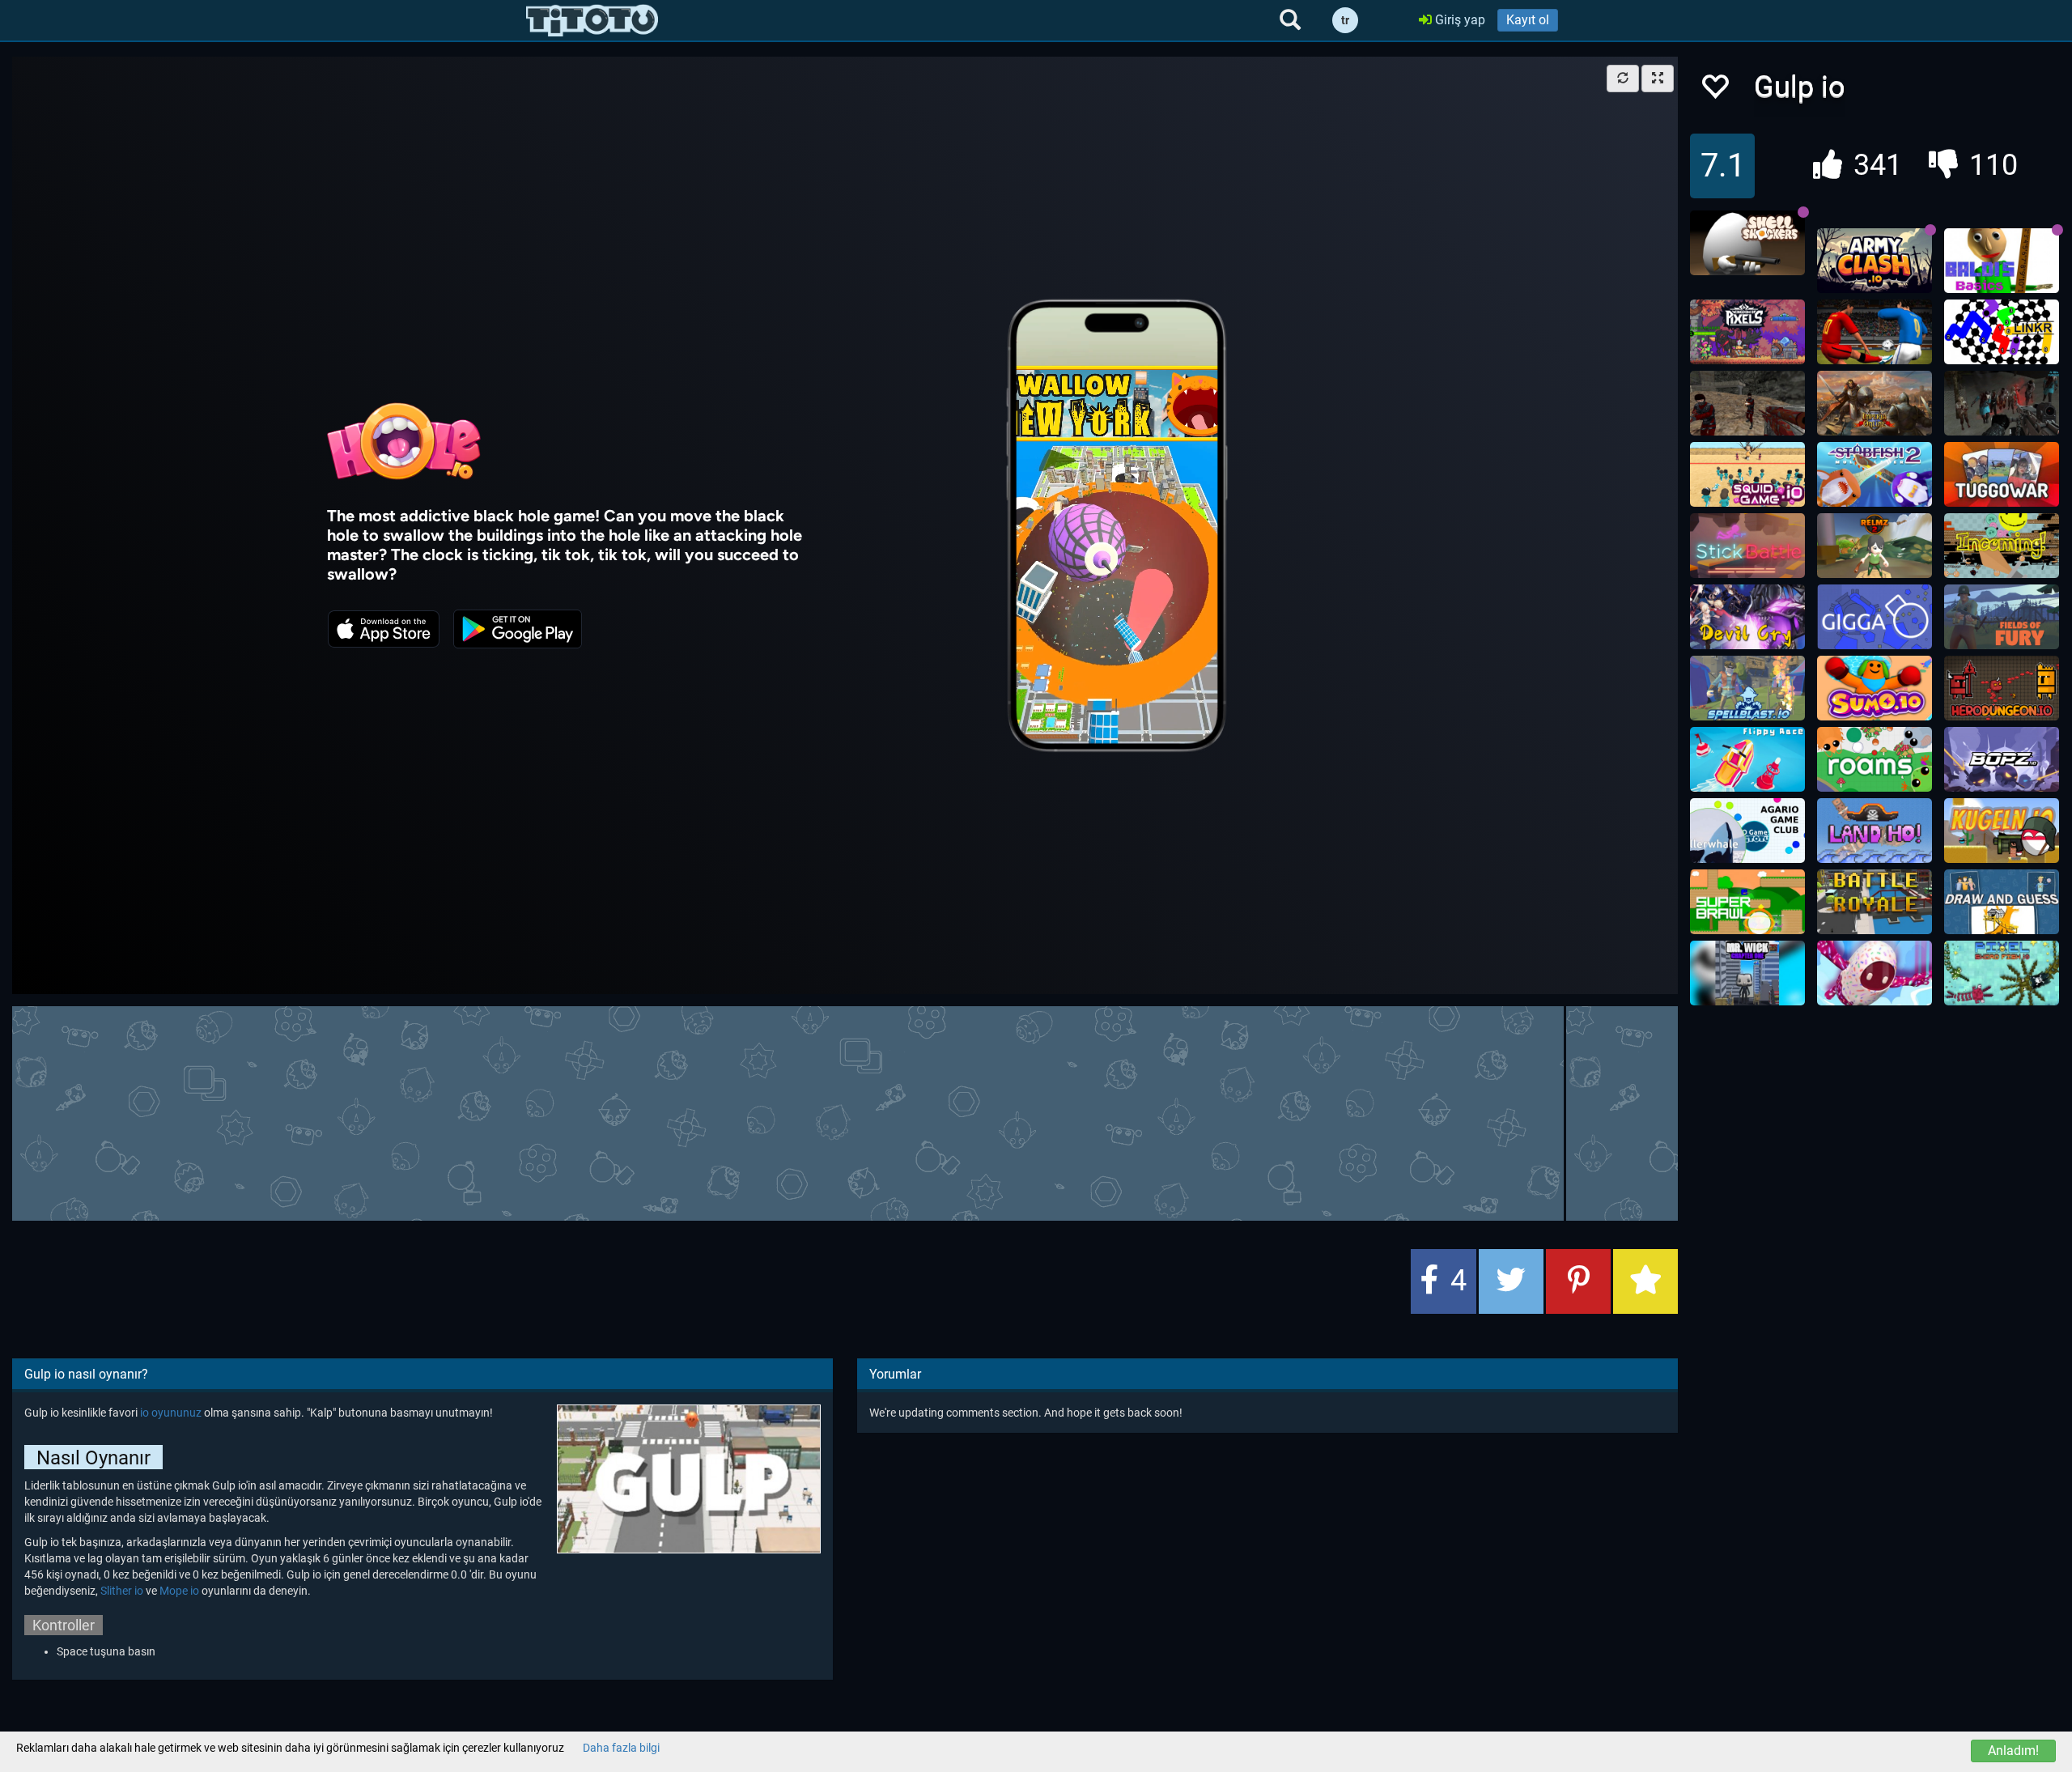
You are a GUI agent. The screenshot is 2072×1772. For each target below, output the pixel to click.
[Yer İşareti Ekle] (1645, 1281)
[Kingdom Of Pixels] (1747, 332)
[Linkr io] (2002, 332)
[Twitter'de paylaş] (1511, 1281)
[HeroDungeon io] (2002, 688)
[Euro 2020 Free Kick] (1875, 332)
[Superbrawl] (1747, 902)
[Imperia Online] (1875, 403)
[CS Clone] (1747, 403)
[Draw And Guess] (2002, 902)
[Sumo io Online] (1875, 688)
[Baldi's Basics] (2002, 261)
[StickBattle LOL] (1747, 546)
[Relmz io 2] (1875, 546)
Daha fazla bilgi (621, 1748)
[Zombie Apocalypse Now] (2002, 403)
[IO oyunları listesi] (592, 20)
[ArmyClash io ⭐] (1875, 261)
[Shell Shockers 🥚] (1747, 243)
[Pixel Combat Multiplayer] (1875, 902)
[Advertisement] (845, 1111)
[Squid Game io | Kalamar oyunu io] (1747, 474)
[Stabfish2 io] (1875, 474)
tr (1345, 20)
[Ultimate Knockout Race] (1875, 973)
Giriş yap (1458, 20)
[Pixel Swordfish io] (2002, 973)
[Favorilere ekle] (1714, 91)
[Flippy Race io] (1747, 759)
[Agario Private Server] (1747, 831)
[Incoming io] (2002, 546)
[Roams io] (1875, 759)
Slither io (122, 1591)
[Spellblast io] (1747, 688)
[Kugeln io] (2002, 831)
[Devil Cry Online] (1747, 617)
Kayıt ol (1528, 20)
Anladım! (2013, 1751)
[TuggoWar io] (2002, 474)
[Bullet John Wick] (1747, 973)
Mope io (179, 1591)
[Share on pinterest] (1578, 1281)
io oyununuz (171, 1413)
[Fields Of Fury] (2002, 617)
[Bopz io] (2002, 759)
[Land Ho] (1875, 831)
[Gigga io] (1875, 617)
